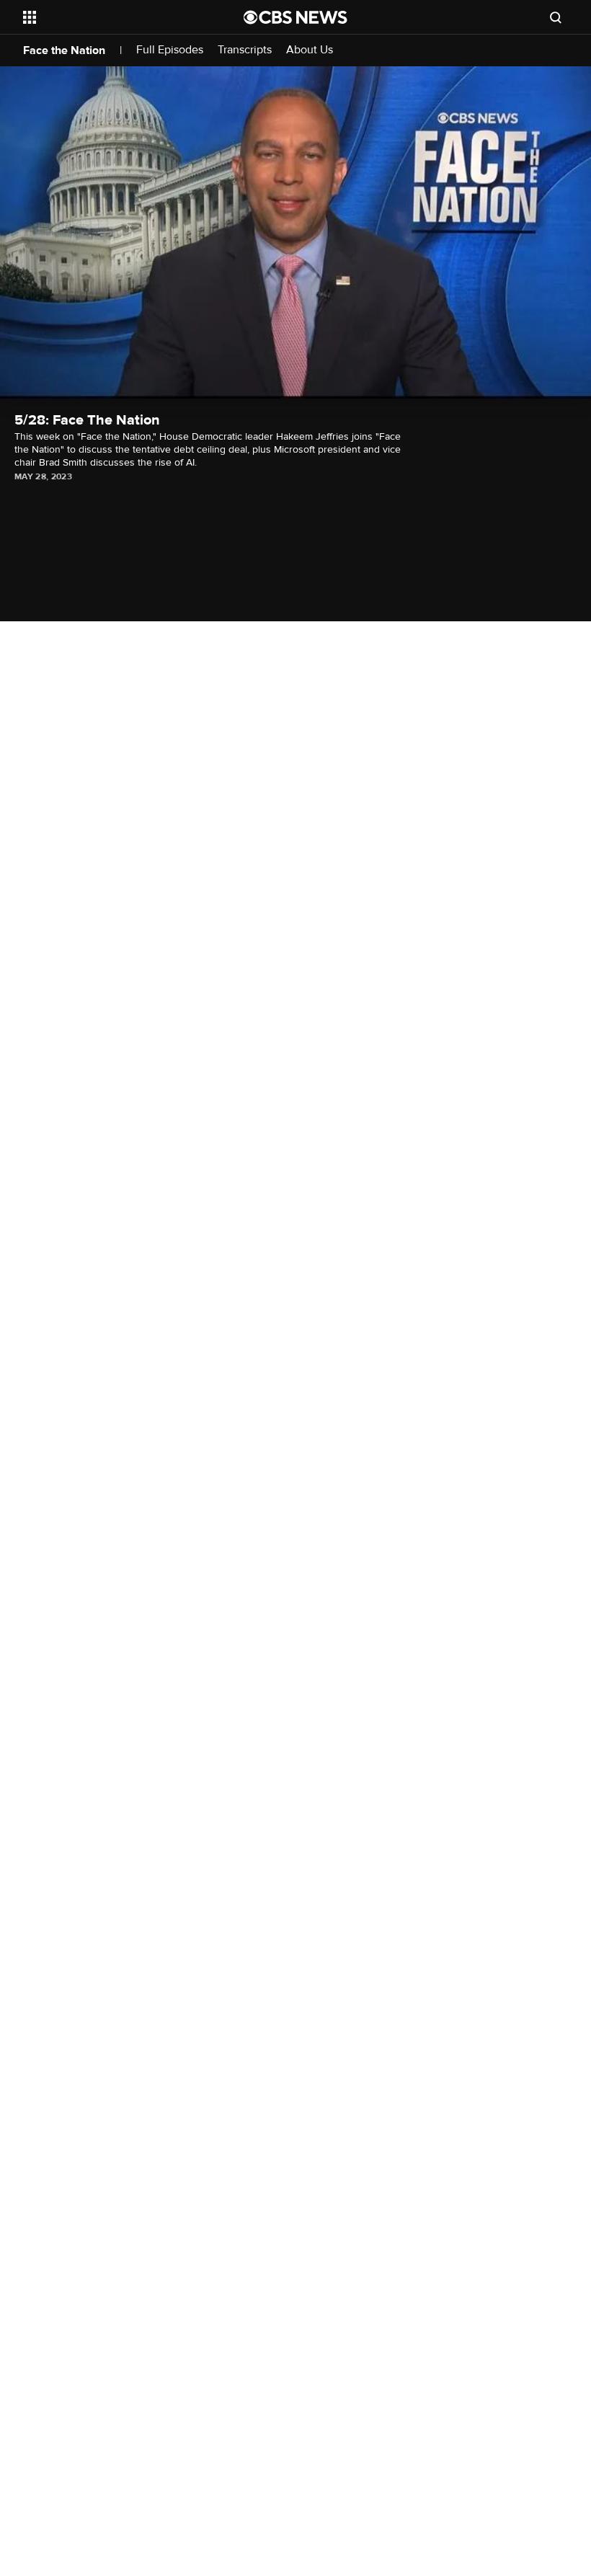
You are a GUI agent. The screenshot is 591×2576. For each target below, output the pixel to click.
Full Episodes (170, 50)
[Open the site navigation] (114, 17)
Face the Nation (64, 50)
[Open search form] (556, 17)
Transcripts (245, 50)
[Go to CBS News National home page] (295, 17)
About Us (310, 50)
